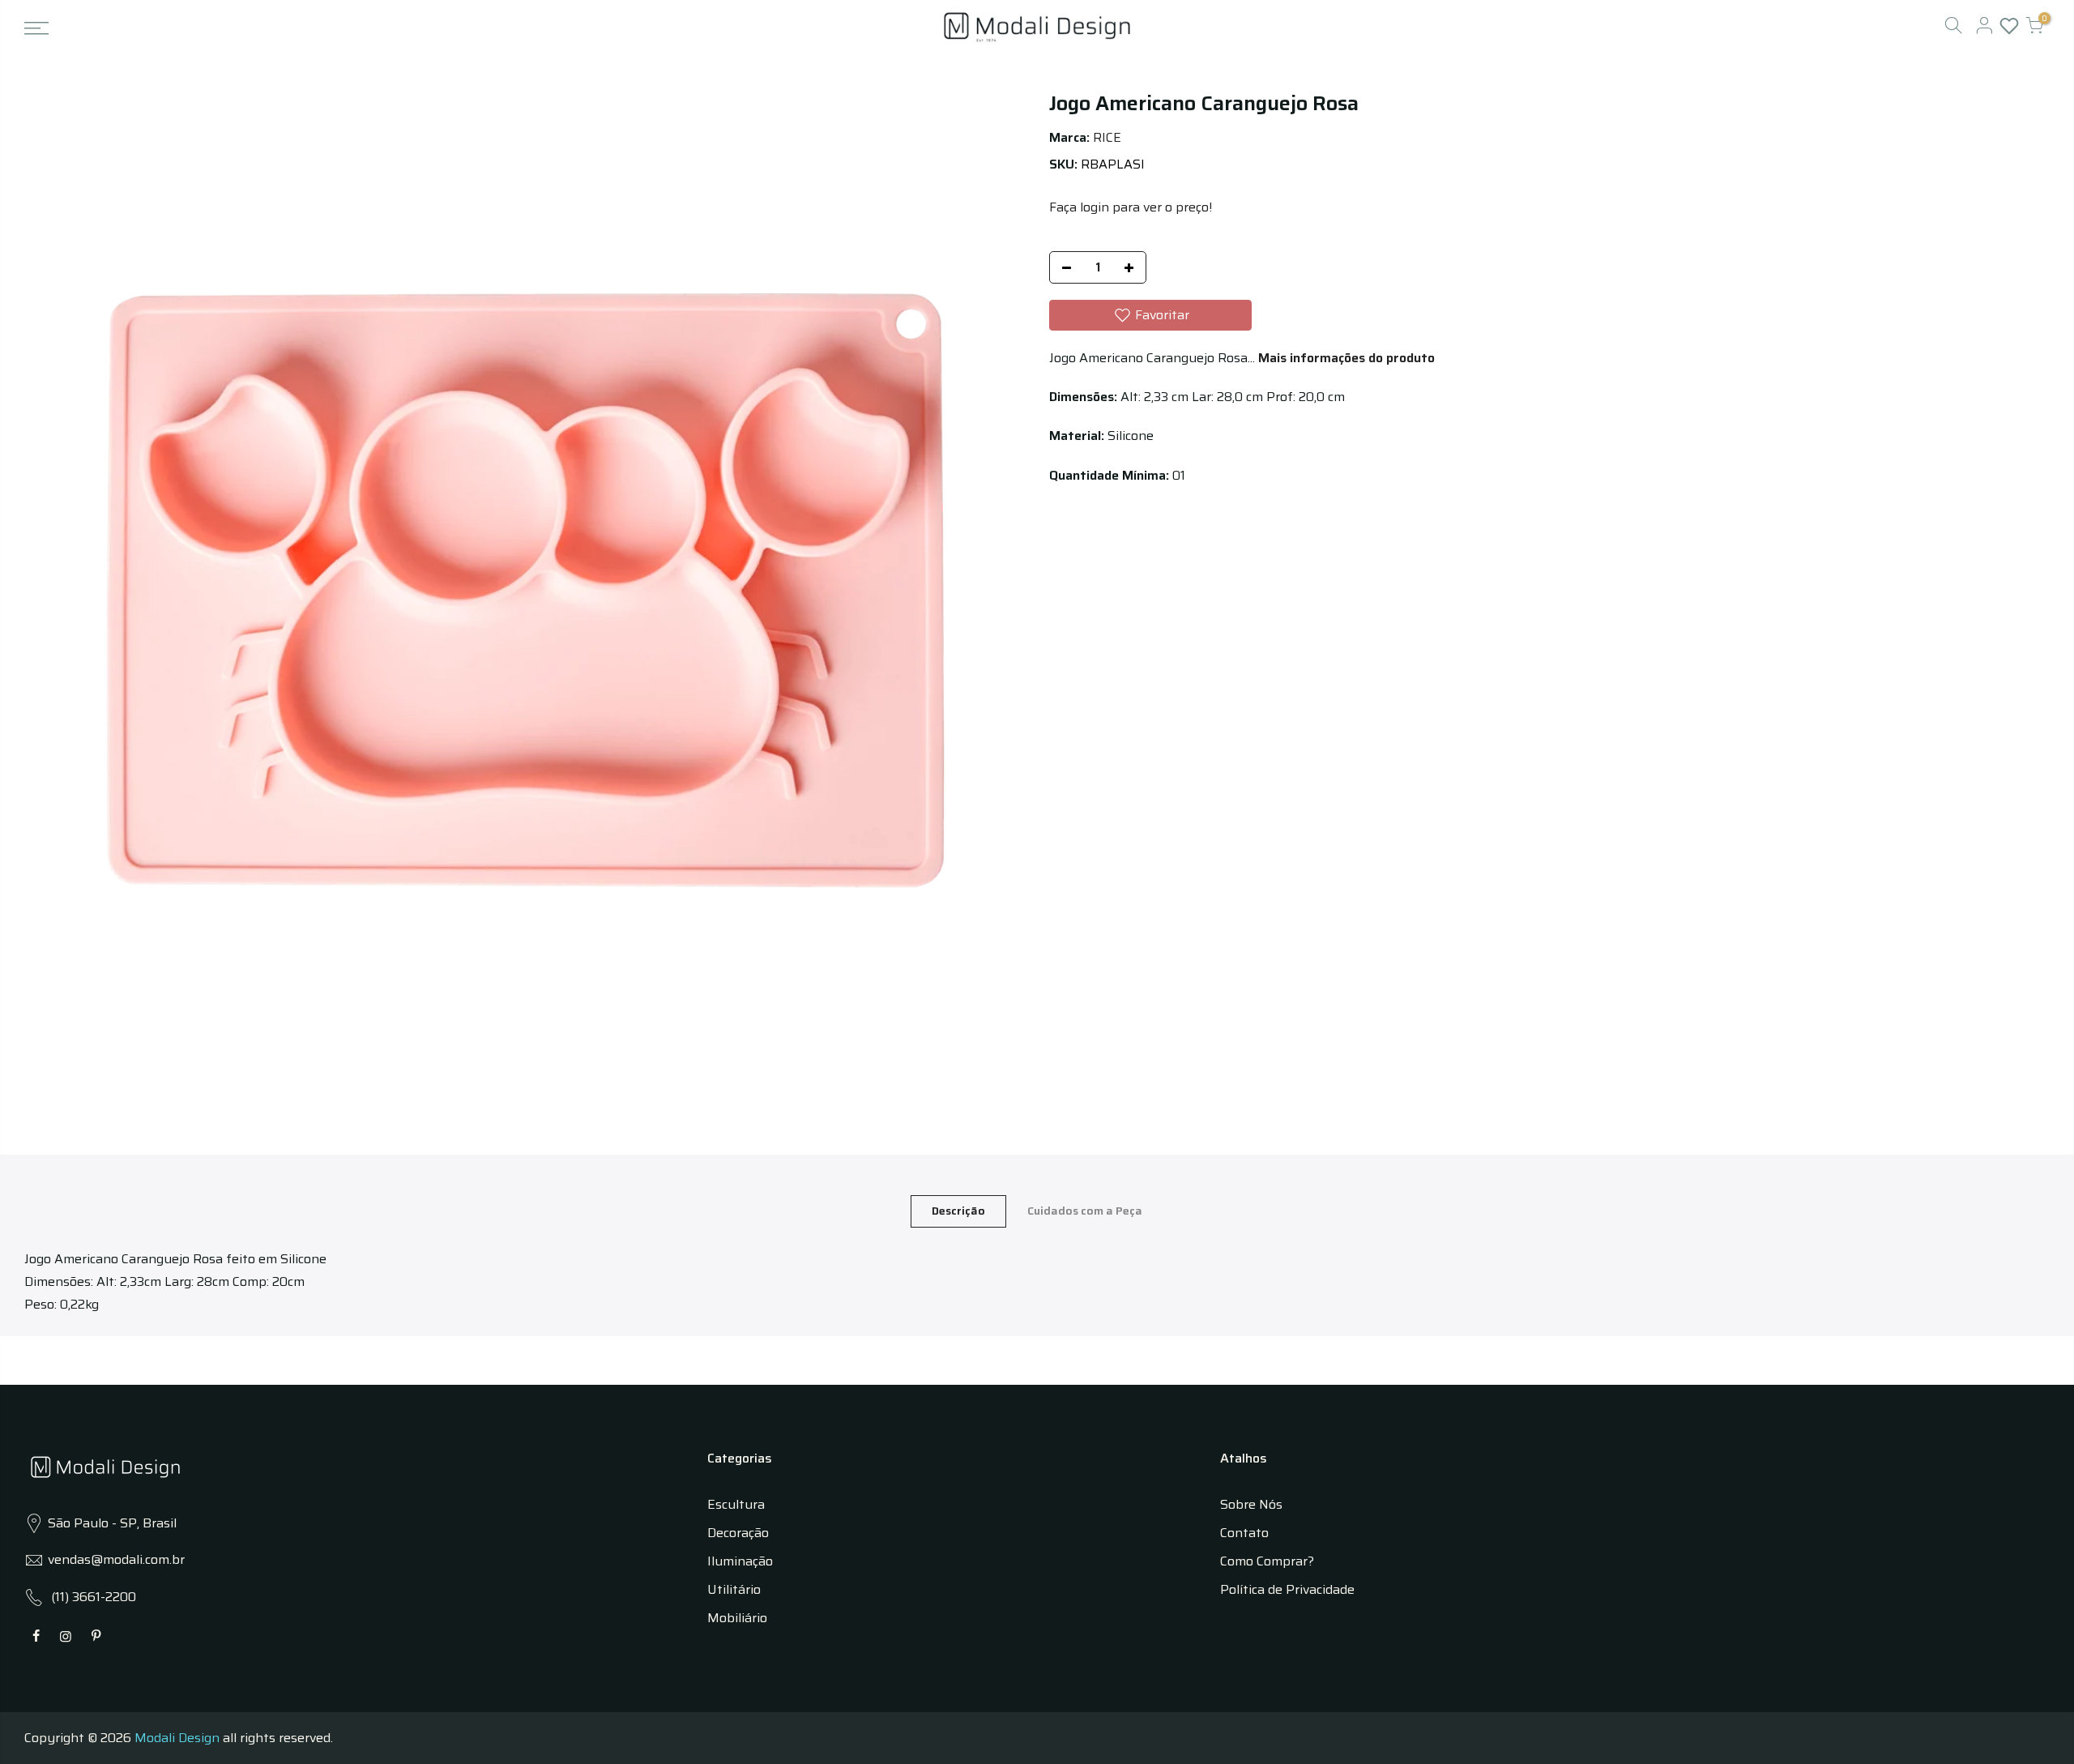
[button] (1150, 315)
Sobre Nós (1251, 1504)
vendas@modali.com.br (116, 1559)
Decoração (738, 1533)
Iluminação (740, 1561)
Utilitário (734, 1589)
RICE (1107, 137)
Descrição (958, 1211)
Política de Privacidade (1287, 1589)
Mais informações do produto (1345, 358)
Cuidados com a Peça (1085, 1211)
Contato (1244, 1533)
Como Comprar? (1267, 1561)
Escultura (736, 1504)
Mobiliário (737, 1618)
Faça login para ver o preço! (1131, 207)
